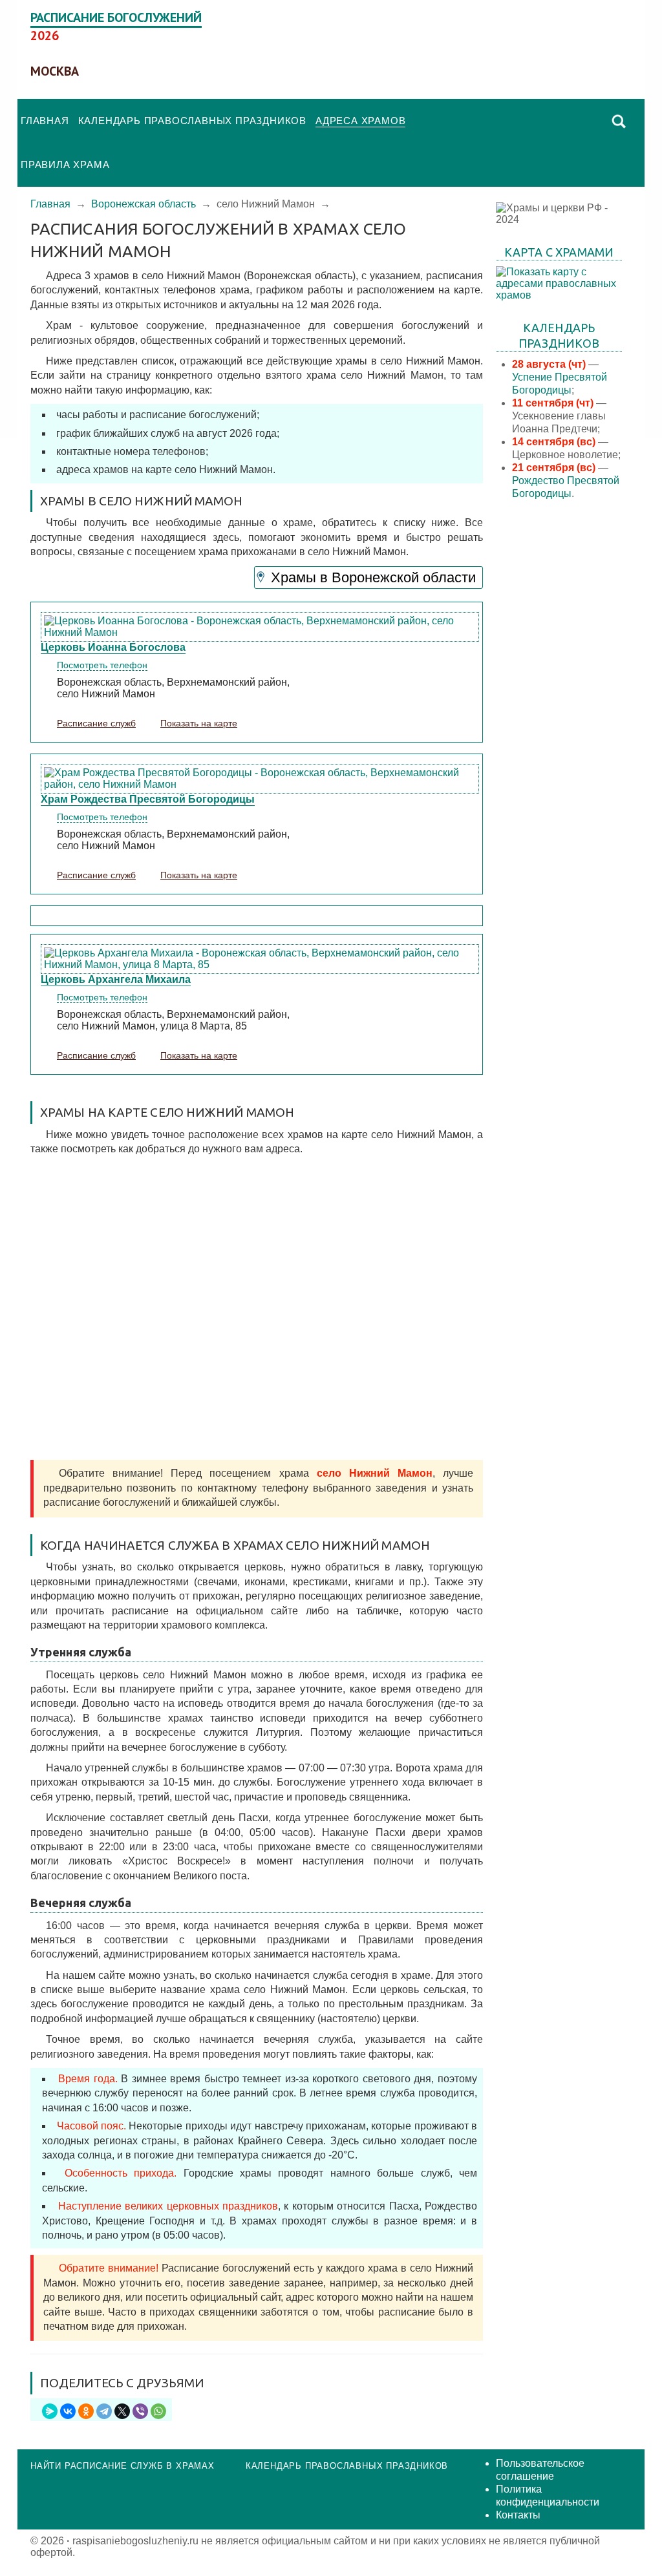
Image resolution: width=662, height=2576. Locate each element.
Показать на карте (199, 723)
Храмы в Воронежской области (373, 577)
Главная (45, 121)
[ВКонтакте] (68, 2411)
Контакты (518, 2515)
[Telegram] (104, 2411)
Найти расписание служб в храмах (123, 2466)
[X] (122, 2411)
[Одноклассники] (86, 2411)
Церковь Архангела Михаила (116, 979)
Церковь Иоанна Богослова (113, 647)
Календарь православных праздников (192, 121)
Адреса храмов (360, 121)
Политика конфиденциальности (548, 2496)
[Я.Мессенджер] (50, 2411)
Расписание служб (96, 723)
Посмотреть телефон (102, 665)
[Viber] (140, 2411)
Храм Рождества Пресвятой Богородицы (148, 799)
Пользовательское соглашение (540, 2470)
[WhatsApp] (158, 2411)
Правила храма (65, 164)
